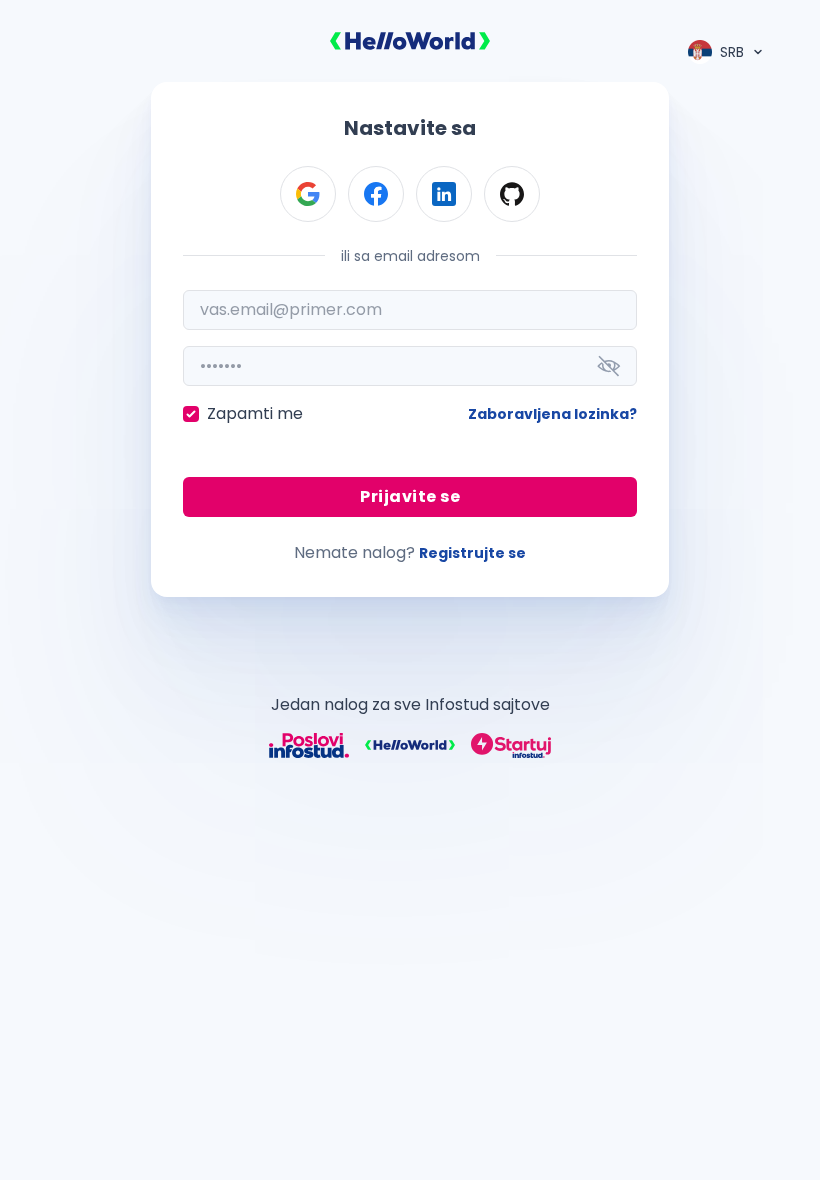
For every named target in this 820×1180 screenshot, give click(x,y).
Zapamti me (255, 413)
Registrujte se (472, 553)
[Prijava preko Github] (512, 194)
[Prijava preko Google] (308, 194)
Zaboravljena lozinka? (552, 414)
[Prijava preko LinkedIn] (444, 194)
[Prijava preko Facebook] (376, 194)
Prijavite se (410, 496)
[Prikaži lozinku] (609, 366)
